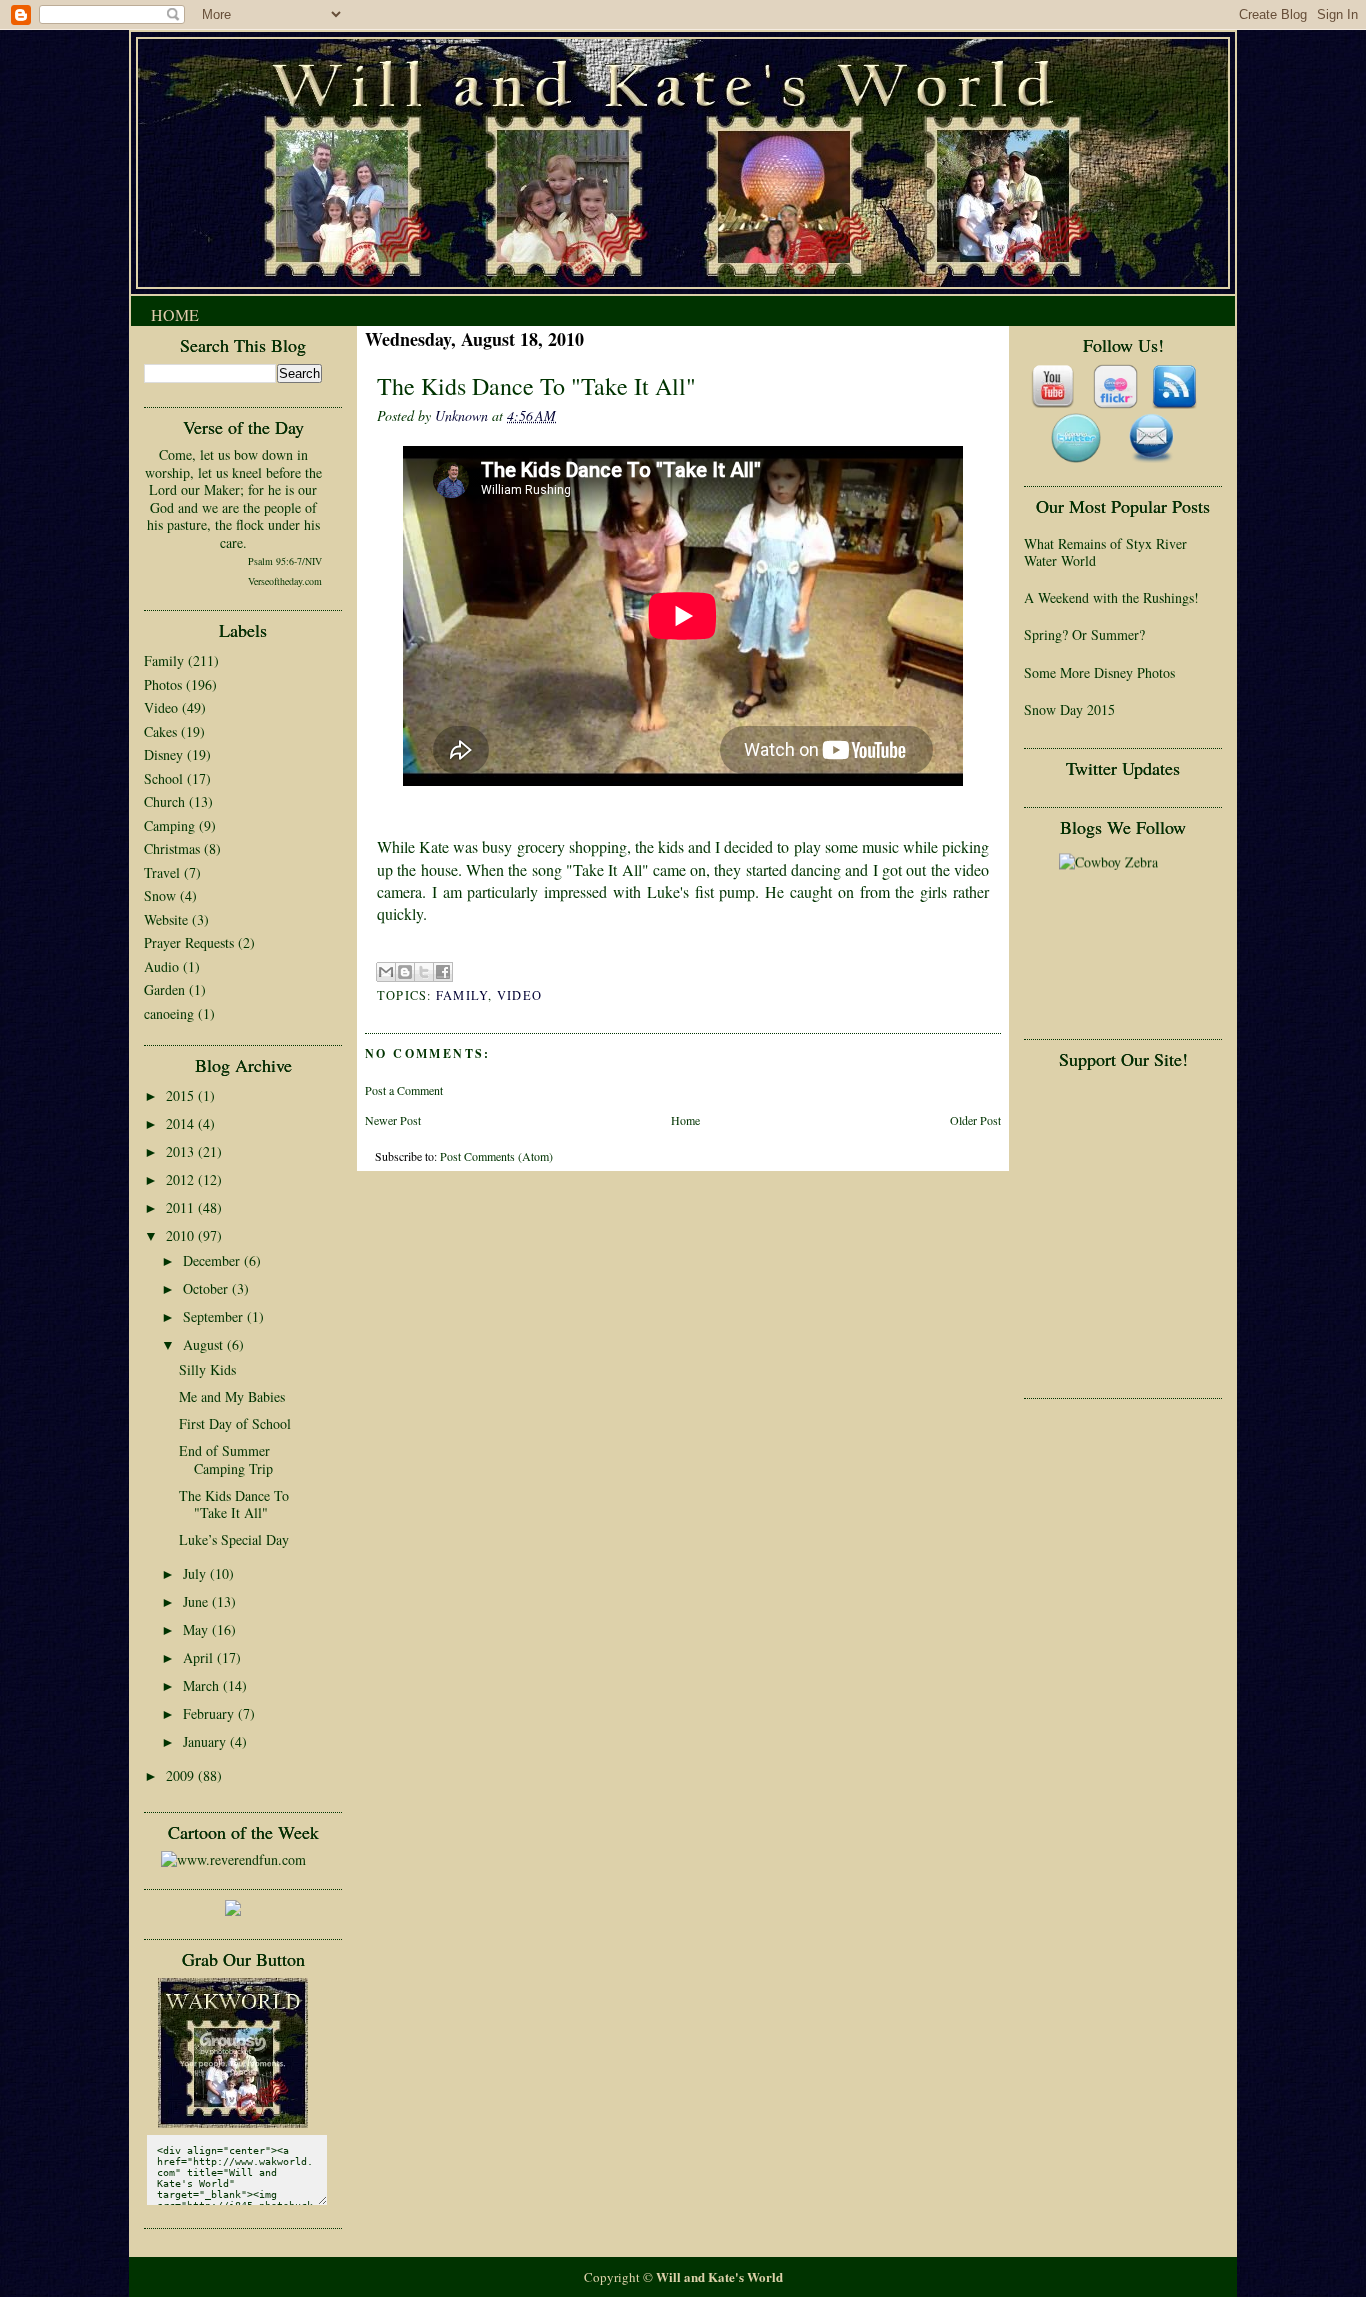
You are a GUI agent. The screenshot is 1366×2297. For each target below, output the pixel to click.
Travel (162, 872)
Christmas (172, 848)
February (210, 1713)
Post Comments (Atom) (496, 1156)
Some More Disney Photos (1099, 672)
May (197, 1629)
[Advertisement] (1113, 1140)
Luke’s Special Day (234, 1539)
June (197, 1601)
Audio (161, 966)
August (205, 1344)
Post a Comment (404, 1090)
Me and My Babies (232, 1396)
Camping (169, 825)
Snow (160, 895)
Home (175, 314)
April (200, 1657)
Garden (164, 989)
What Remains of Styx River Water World (1105, 552)
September (215, 1316)
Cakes (160, 731)
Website (166, 919)
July (196, 1573)
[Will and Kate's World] (233, 2122)
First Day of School (235, 1423)
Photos (163, 684)
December (213, 1260)
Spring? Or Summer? (1084, 634)
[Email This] (386, 972)
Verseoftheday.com (285, 581)
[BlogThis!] (405, 972)
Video (161, 707)
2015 (182, 1095)
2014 (182, 1123)
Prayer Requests (189, 942)
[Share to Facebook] (443, 972)
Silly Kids (207, 1369)
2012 (182, 1179)
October (207, 1288)
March (203, 1685)
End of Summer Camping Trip (226, 1459)
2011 (182, 1207)
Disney (163, 754)
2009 (182, 1775)
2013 (182, 1151)
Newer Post (393, 1120)
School (163, 778)
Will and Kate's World (719, 2276)
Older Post (975, 1120)
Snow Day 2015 (1069, 709)
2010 (182, 1235)
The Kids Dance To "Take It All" (234, 1504)
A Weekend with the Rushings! (1111, 597)
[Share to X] (424, 972)
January (206, 1741)
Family (164, 660)
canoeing (169, 1013)
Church (164, 801)
